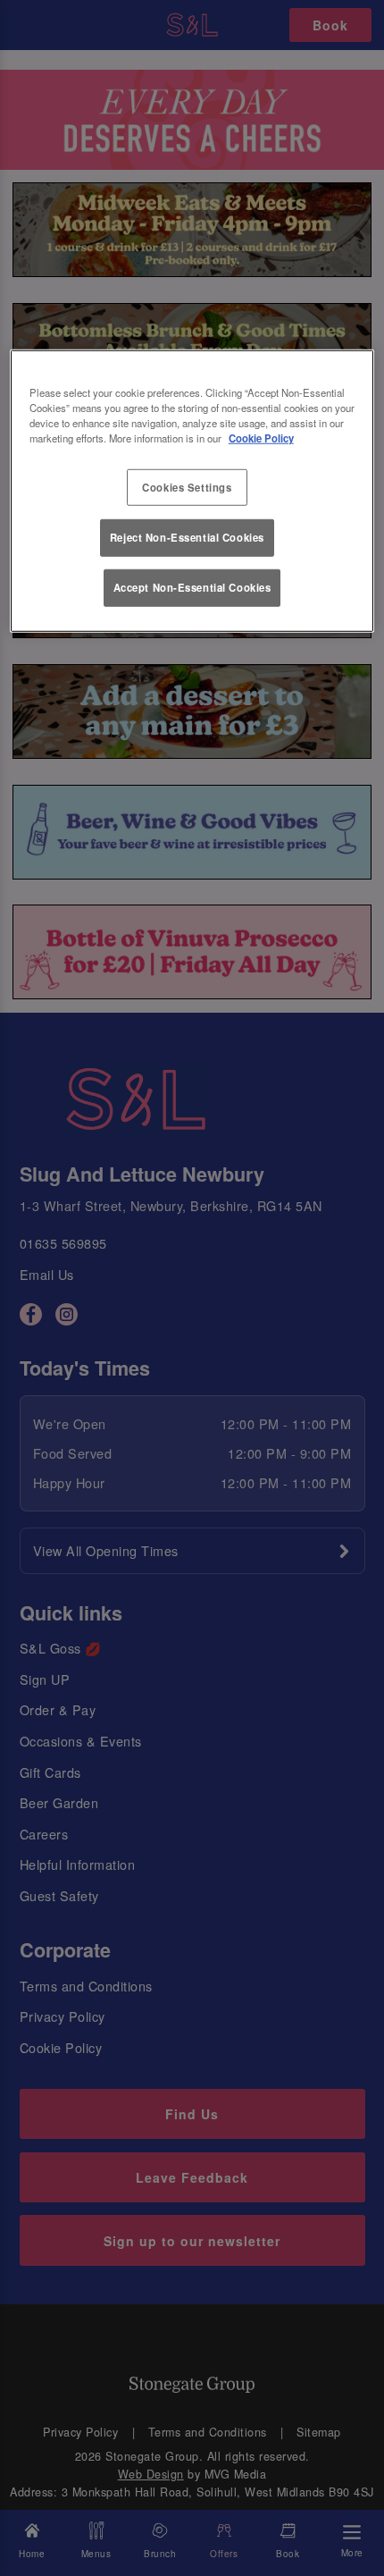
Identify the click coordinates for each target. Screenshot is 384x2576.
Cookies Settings (187, 486)
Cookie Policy (261, 438)
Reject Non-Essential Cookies (187, 537)
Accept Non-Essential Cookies (192, 587)
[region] (192, 491)
